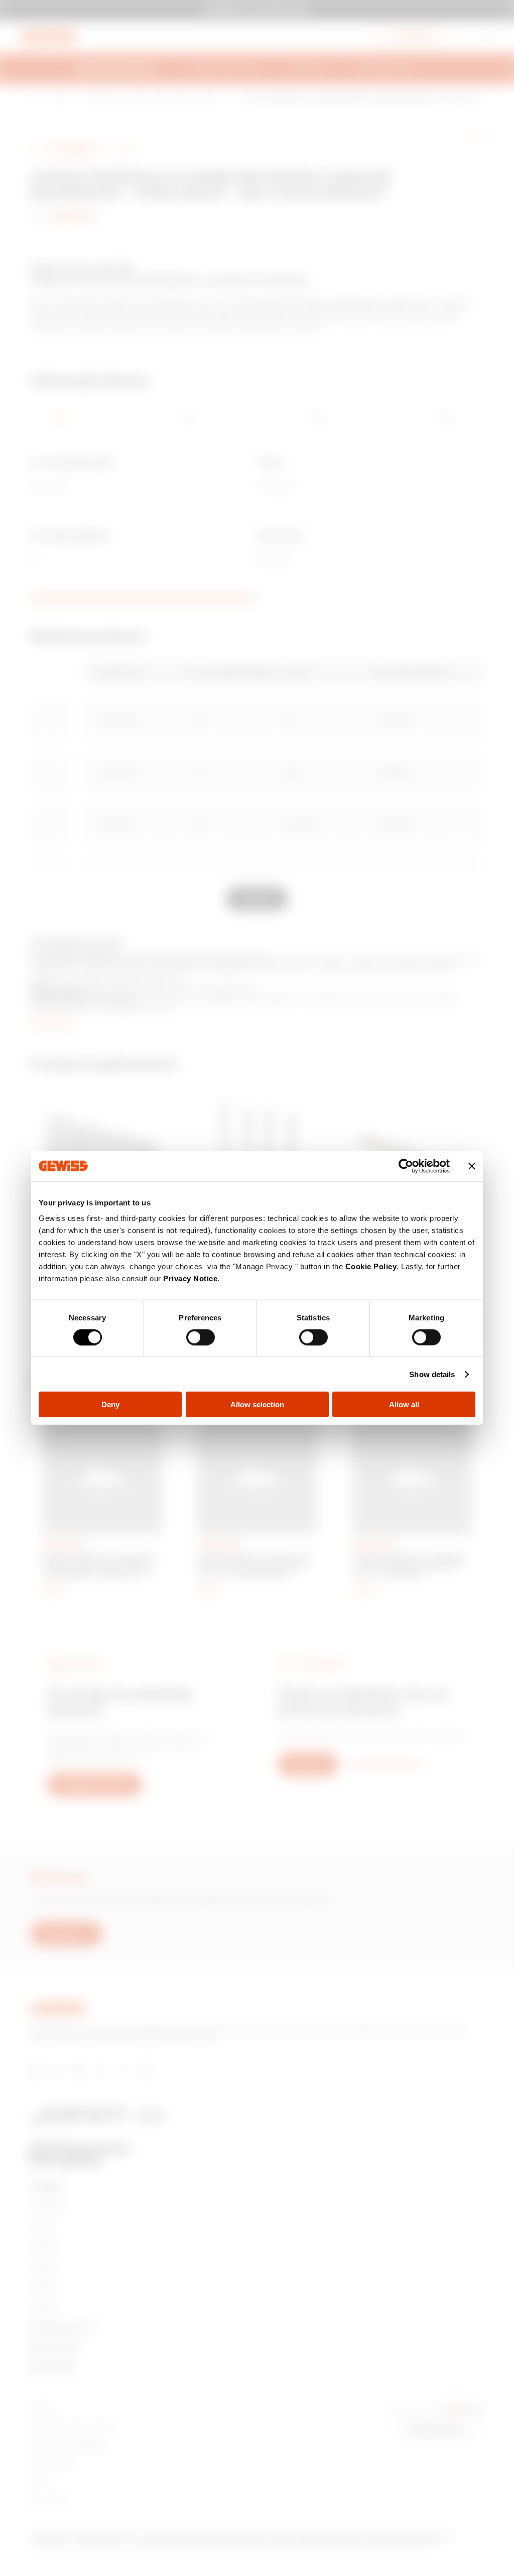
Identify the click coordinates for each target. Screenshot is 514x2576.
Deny (110, 1404)
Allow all (404, 1404)
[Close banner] (472, 1166)
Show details (432, 1374)
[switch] (201, 1337)
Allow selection (257, 1404)
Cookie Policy (371, 1266)
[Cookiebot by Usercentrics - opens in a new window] (406, 1166)
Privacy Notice (190, 1278)
